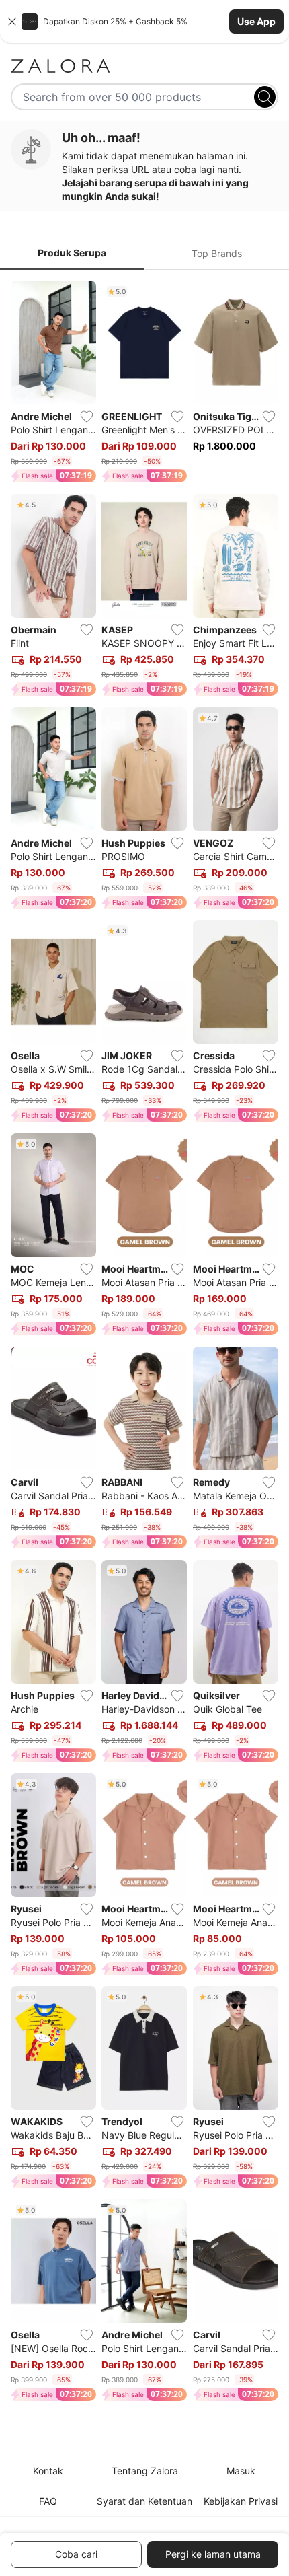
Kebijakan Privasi (241, 2501)
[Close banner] (12, 22)
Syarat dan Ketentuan (144, 2501)
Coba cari (76, 2554)
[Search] (265, 97)
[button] (144, 22)
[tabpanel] (144, 1344)
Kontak (48, 2471)
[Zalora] (144, 66)
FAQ (48, 2501)
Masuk (241, 2471)
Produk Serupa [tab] (72, 253)
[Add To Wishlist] (87, 417)
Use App (256, 21)
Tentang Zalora (145, 2471)
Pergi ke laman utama (213, 2554)
